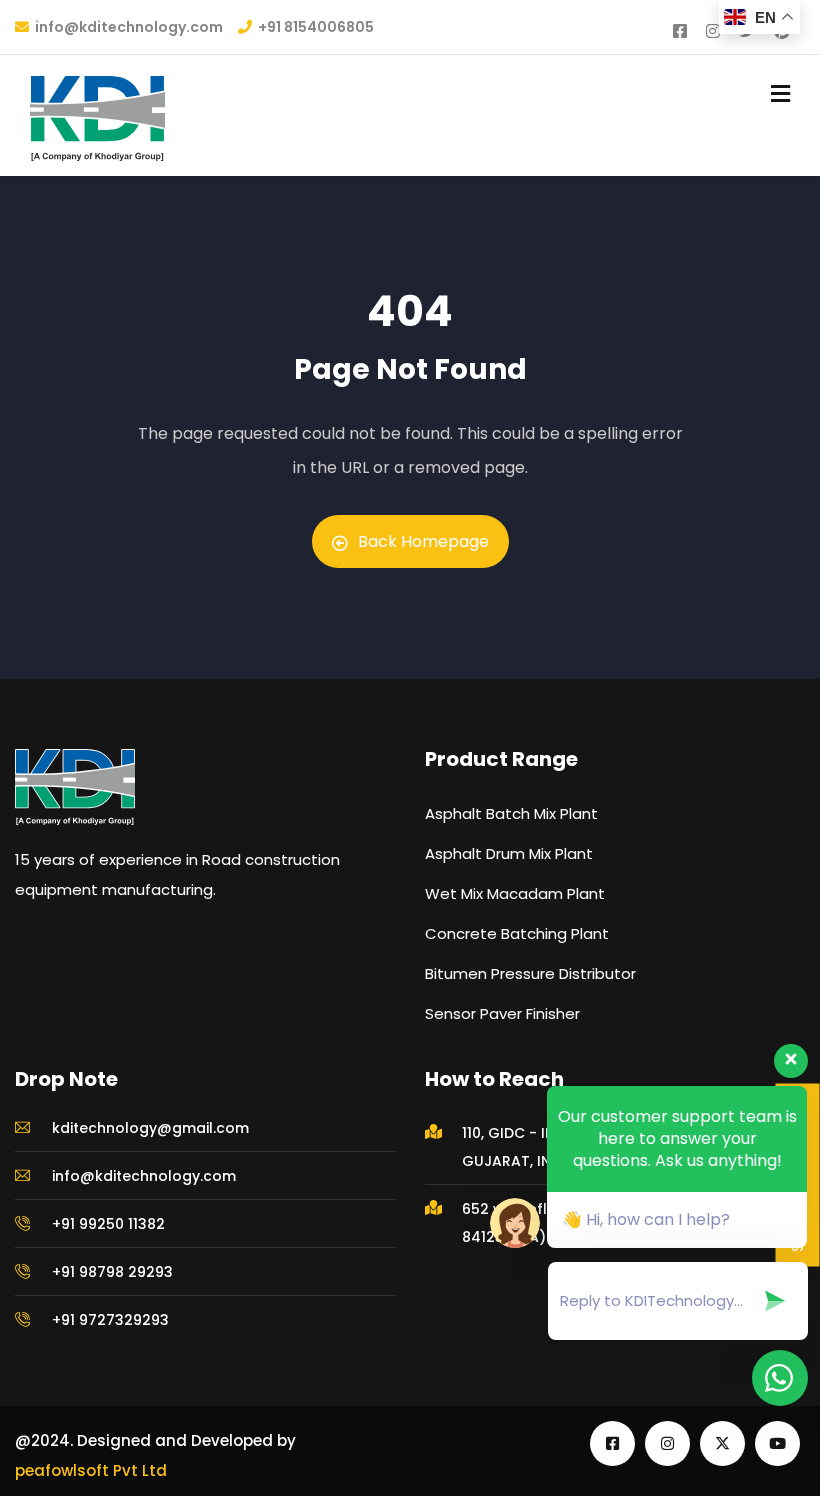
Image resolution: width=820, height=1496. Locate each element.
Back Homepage (423, 541)
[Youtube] (777, 1443)
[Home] (75, 787)
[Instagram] (667, 1443)
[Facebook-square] (612, 1443)
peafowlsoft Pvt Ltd (91, 1470)
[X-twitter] (722, 1443)
